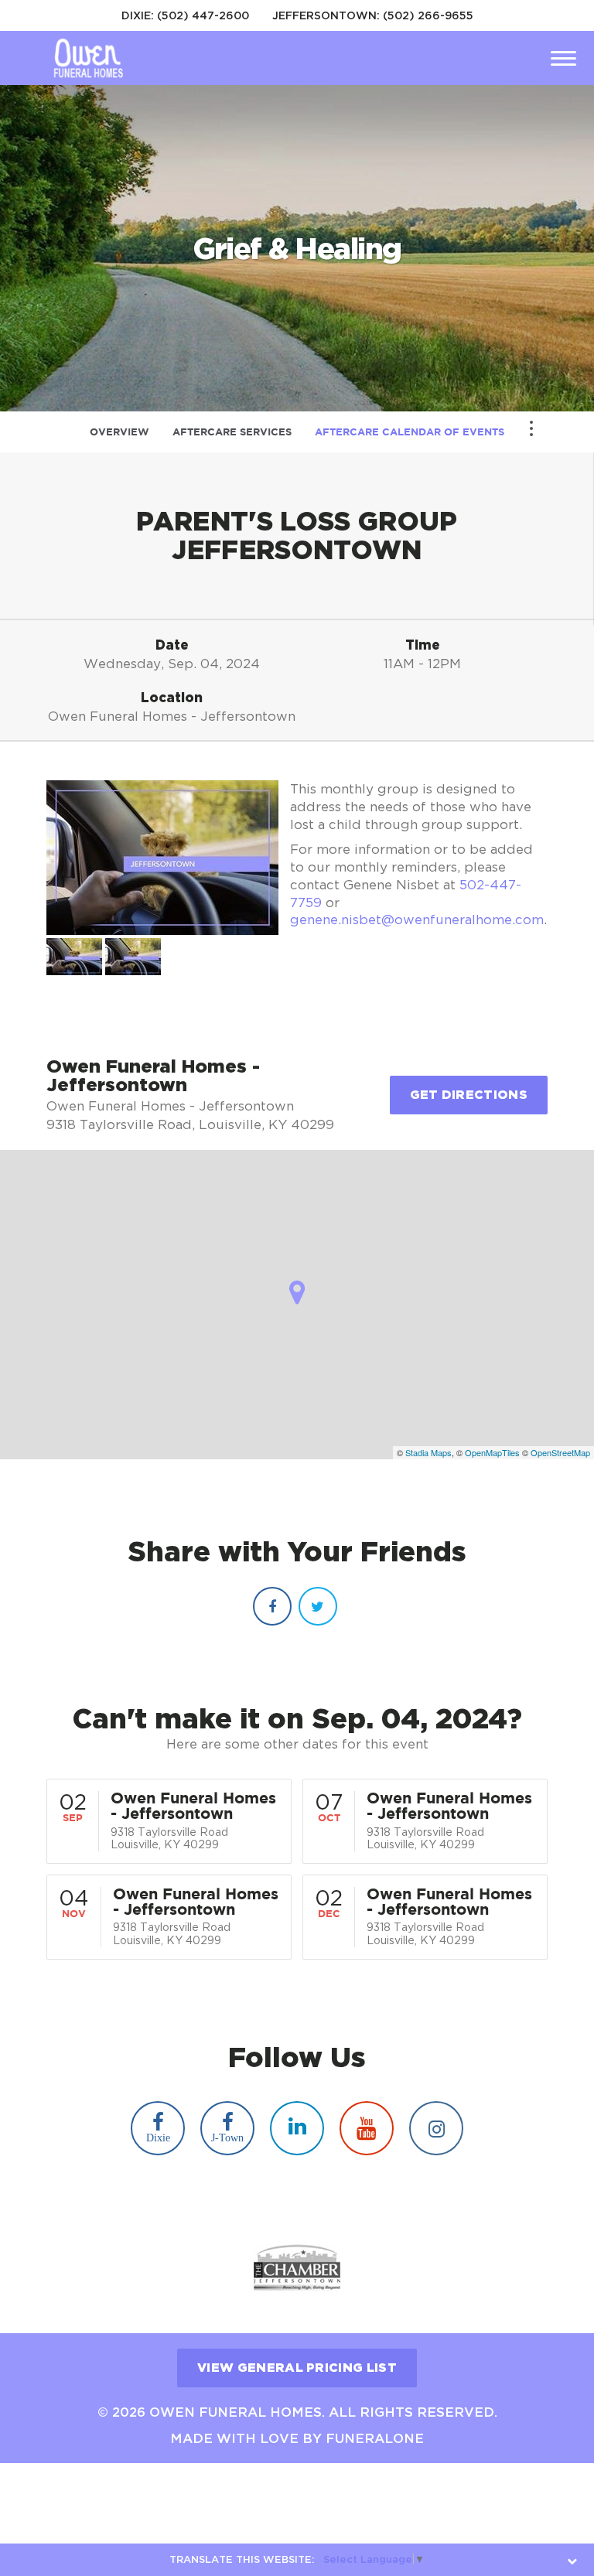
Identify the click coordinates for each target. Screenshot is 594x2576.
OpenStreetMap (560, 1452)
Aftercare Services (232, 432)
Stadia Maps (428, 1452)
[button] (74, 957)
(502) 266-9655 (428, 15)
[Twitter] (318, 1606)
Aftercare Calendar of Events (410, 432)
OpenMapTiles (492, 1452)
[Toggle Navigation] (531, 428)
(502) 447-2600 (203, 15)
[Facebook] (272, 1606)
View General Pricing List (297, 2367)
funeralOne (375, 2438)
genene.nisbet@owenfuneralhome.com (417, 920)
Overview (119, 432)
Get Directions (469, 1094)
